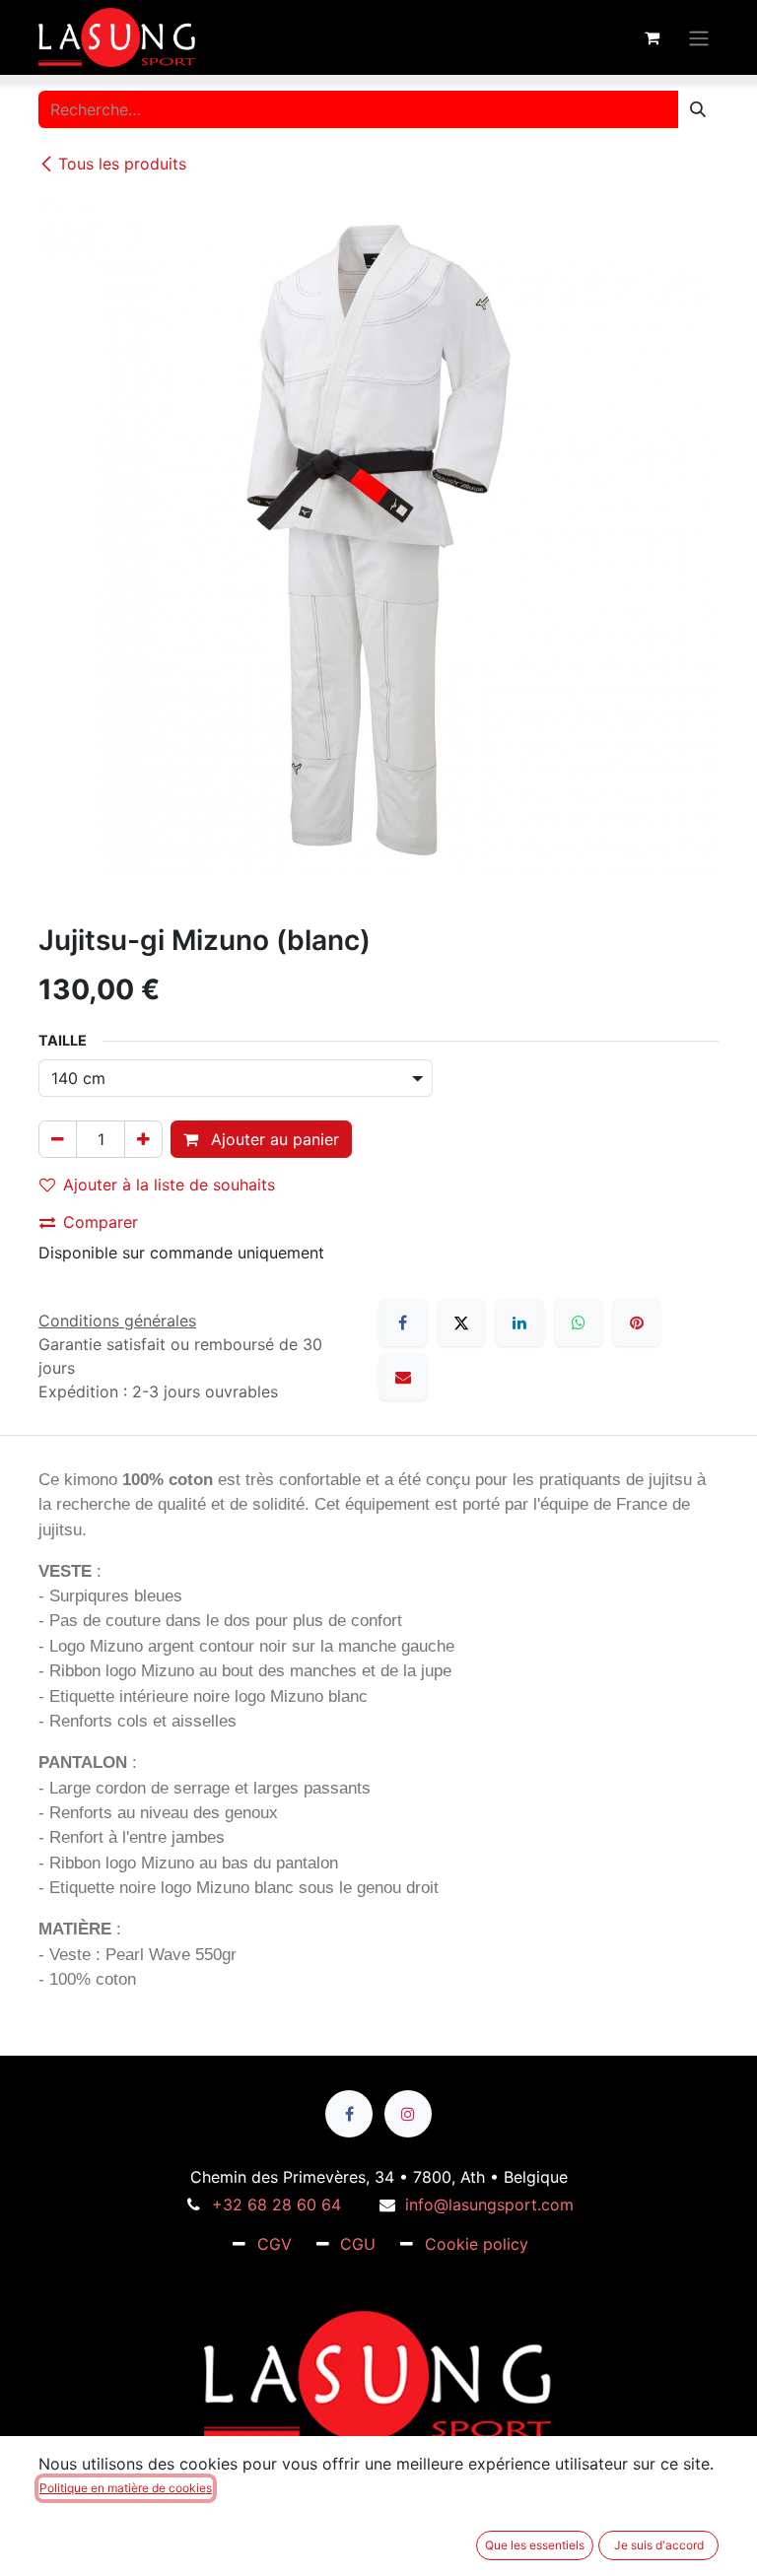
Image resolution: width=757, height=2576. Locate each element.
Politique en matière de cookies (126, 2488)
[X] (461, 1322)
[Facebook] (403, 1322)
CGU (358, 2244)
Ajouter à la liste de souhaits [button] (169, 1185)
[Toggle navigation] (699, 37)
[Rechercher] (698, 109)
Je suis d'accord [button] (659, 2545)
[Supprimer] (58, 1139)
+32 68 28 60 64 (276, 2204)
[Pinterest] (637, 1322)
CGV (275, 2244)
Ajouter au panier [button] (273, 1139)
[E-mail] (403, 1377)
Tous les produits (122, 164)
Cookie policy (477, 2244)
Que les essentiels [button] (535, 2545)
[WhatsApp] (579, 1322)
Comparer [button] (101, 1222)
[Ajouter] (143, 1139)
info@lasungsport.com (489, 2204)
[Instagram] (408, 2114)
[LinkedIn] (519, 1322)
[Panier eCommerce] (652, 37)
